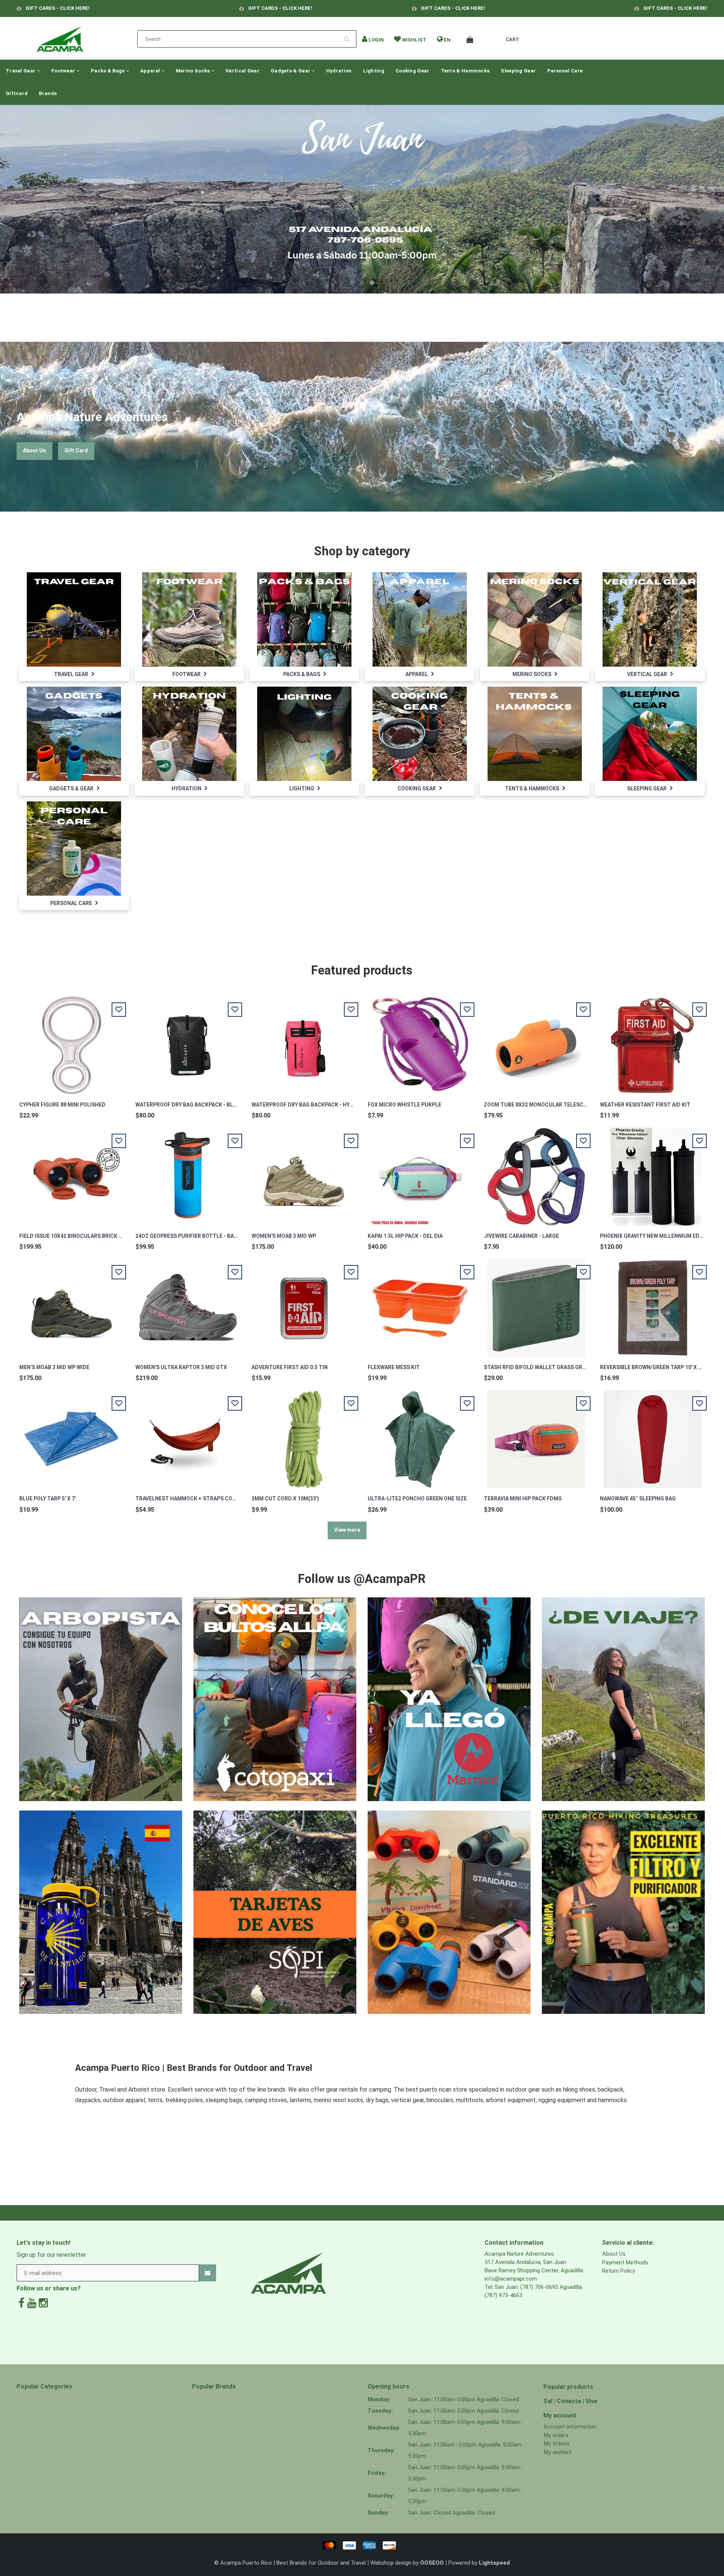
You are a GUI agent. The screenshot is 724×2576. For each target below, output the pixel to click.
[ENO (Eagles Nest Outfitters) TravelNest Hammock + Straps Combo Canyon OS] (188, 1435)
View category (74, 611)
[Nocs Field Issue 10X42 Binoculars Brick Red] (72, 1173)
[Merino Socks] (535, 619)
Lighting (374, 71)
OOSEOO (432, 2563)
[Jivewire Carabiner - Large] (536, 1173)
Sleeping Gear (518, 71)
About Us (35, 450)
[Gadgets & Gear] (74, 733)
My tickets (557, 2444)
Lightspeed (494, 2563)
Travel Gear (21, 71)
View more (347, 1530)
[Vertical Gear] (650, 619)
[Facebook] (21, 2303)
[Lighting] (304, 733)
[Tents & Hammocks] (535, 733)
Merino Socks (193, 71)
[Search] (350, 36)
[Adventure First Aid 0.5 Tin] (304, 1304)
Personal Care (565, 71)
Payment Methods (625, 2262)
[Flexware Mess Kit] (420, 1304)
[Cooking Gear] (420, 733)
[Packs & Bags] (304, 619)
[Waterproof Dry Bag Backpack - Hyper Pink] (304, 1041)
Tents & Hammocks (465, 71)
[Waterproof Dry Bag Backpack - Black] (188, 1041)
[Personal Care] (74, 848)
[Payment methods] (362, 2545)
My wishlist (558, 2452)
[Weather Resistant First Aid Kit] (652, 1041)
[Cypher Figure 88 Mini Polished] (72, 1041)
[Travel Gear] (74, 619)
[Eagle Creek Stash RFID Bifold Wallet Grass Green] (536, 1304)
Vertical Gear (242, 71)
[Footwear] (189, 619)
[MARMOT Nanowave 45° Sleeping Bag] (652, 1435)
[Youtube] (32, 2303)
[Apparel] (420, 619)
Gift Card (76, 450)
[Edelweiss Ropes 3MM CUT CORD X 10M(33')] (304, 1435)
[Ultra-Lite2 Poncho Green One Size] (420, 1435)
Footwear (64, 71)
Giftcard (17, 93)
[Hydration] (189, 733)
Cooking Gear (413, 71)
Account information (570, 2427)
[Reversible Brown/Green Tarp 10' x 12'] (652, 1304)
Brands (48, 93)
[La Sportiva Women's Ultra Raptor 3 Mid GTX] (188, 1304)
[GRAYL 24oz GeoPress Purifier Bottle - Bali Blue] (188, 1173)
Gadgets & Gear (291, 71)
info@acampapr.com (511, 2279)
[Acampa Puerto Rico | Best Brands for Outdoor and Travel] (60, 37)
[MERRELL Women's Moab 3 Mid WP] (304, 1173)
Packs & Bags (108, 71)
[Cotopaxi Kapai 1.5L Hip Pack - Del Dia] (420, 1173)
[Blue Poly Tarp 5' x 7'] (72, 1435)
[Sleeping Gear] (650, 733)
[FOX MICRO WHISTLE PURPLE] (420, 1041)
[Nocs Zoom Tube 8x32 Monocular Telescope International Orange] (536, 1041)
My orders (556, 2435)
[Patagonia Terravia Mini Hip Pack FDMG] (536, 1435)
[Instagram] (43, 2303)
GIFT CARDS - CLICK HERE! (58, 8)
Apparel (151, 71)
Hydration (339, 71)
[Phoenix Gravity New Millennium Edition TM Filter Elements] (652, 1173)
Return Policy (619, 2271)
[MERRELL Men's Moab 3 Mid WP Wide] (72, 1304)
